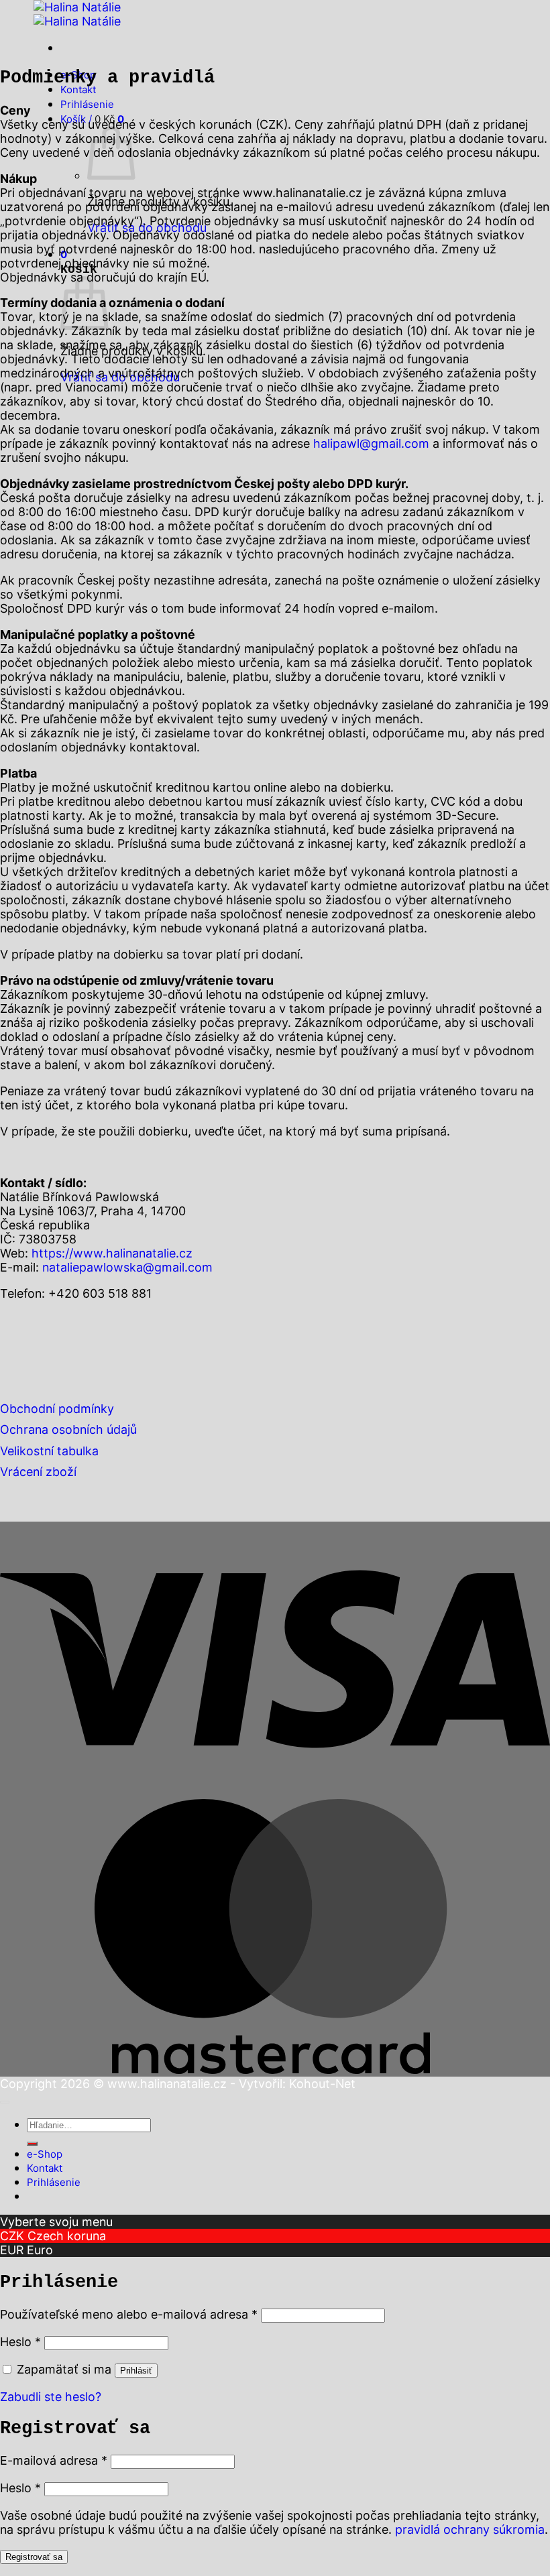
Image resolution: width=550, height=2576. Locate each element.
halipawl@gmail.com (371, 443)
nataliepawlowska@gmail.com (127, 1267)
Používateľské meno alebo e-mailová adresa (129, 2314)
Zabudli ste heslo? (51, 2397)
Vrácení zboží (38, 1472)
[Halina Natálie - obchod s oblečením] (77, 14)
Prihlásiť (136, 2371)
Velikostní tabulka (49, 1451)
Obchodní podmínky (57, 1409)
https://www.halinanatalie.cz (112, 1253)
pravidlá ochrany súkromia (470, 2529)
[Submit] (32, 2144)
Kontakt (78, 89)
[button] (87, 104)
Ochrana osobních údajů (68, 1429)
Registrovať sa (34, 2557)
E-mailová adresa (54, 2460)
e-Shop (45, 2154)
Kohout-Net (322, 2084)
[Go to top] (5, 2102)
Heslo (20, 2342)
